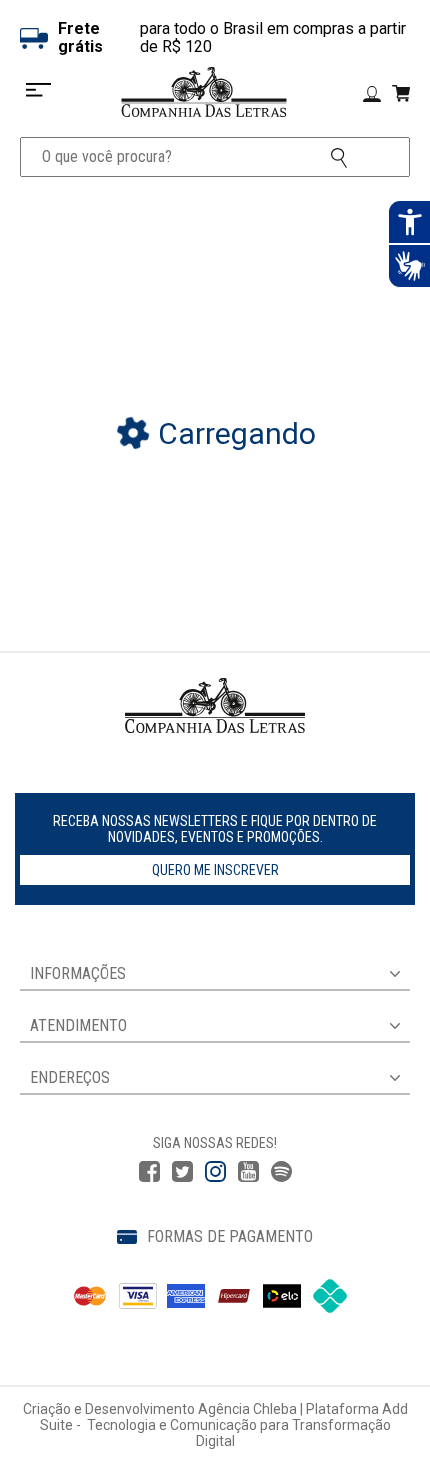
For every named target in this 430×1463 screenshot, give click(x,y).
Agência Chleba (247, 1409)
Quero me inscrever (215, 870)
